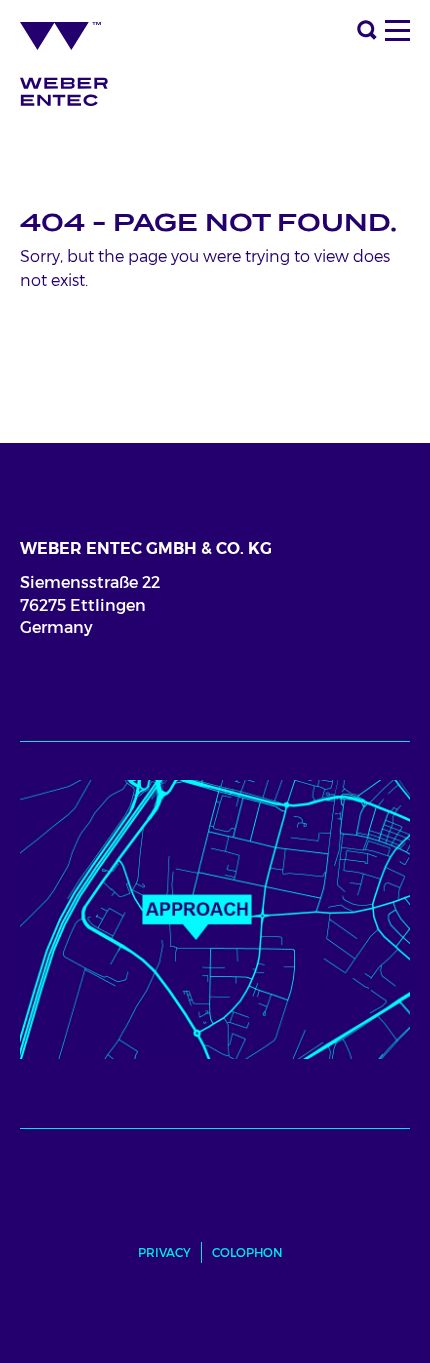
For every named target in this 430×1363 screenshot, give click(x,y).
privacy (164, 1252)
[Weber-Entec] (80, 57)
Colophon (247, 1252)
